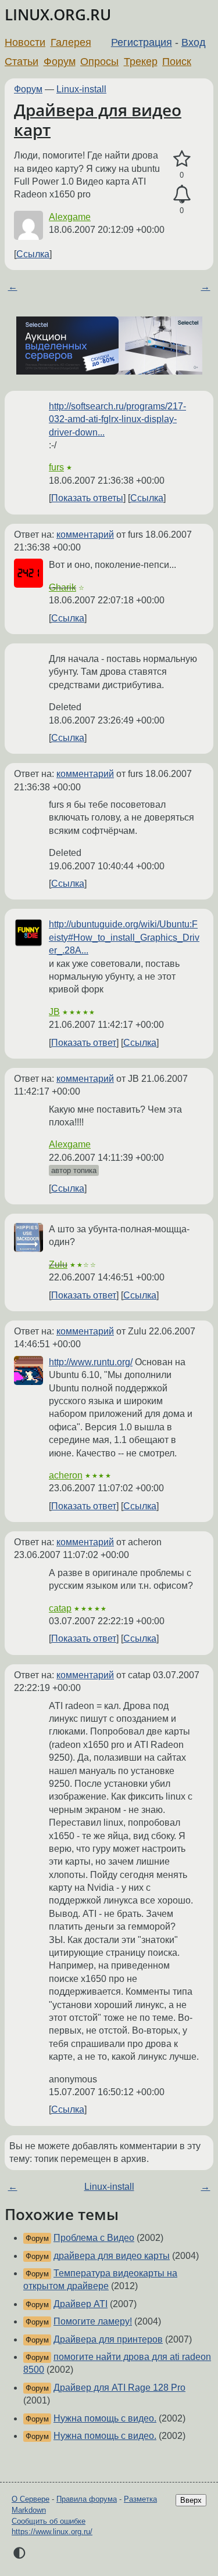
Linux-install (81, 89)
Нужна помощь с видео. (105, 2418)
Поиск (177, 62)
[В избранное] (182, 159)
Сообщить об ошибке (49, 2521)
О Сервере (31, 2499)
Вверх (191, 2500)
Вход (194, 42)
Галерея (71, 42)
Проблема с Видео (94, 2238)
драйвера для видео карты (112, 2256)
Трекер (141, 62)
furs (56, 467)
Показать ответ (84, 1043)
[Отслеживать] (182, 195)
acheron (66, 1475)
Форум (60, 62)
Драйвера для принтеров (108, 2339)
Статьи (22, 62)
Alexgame (70, 217)
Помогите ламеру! (93, 2321)
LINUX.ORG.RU (58, 15)
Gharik (62, 587)
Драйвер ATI (81, 2304)
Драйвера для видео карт (98, 120)
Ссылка (33, 254)
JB (54, 1012)
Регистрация (142, 42)
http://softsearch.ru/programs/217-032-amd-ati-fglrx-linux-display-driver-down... (117, 419)
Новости (25, 42)
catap (60, 1608)
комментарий (85, 535)
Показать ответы (87, 498)
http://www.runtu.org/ (91, 1362)
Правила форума (87, 2499)
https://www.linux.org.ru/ (52, 2532)
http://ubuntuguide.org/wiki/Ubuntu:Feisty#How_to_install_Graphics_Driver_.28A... (124, 937)
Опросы (99, 62)
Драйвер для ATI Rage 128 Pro (119, 2388)
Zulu (58, 1264)
